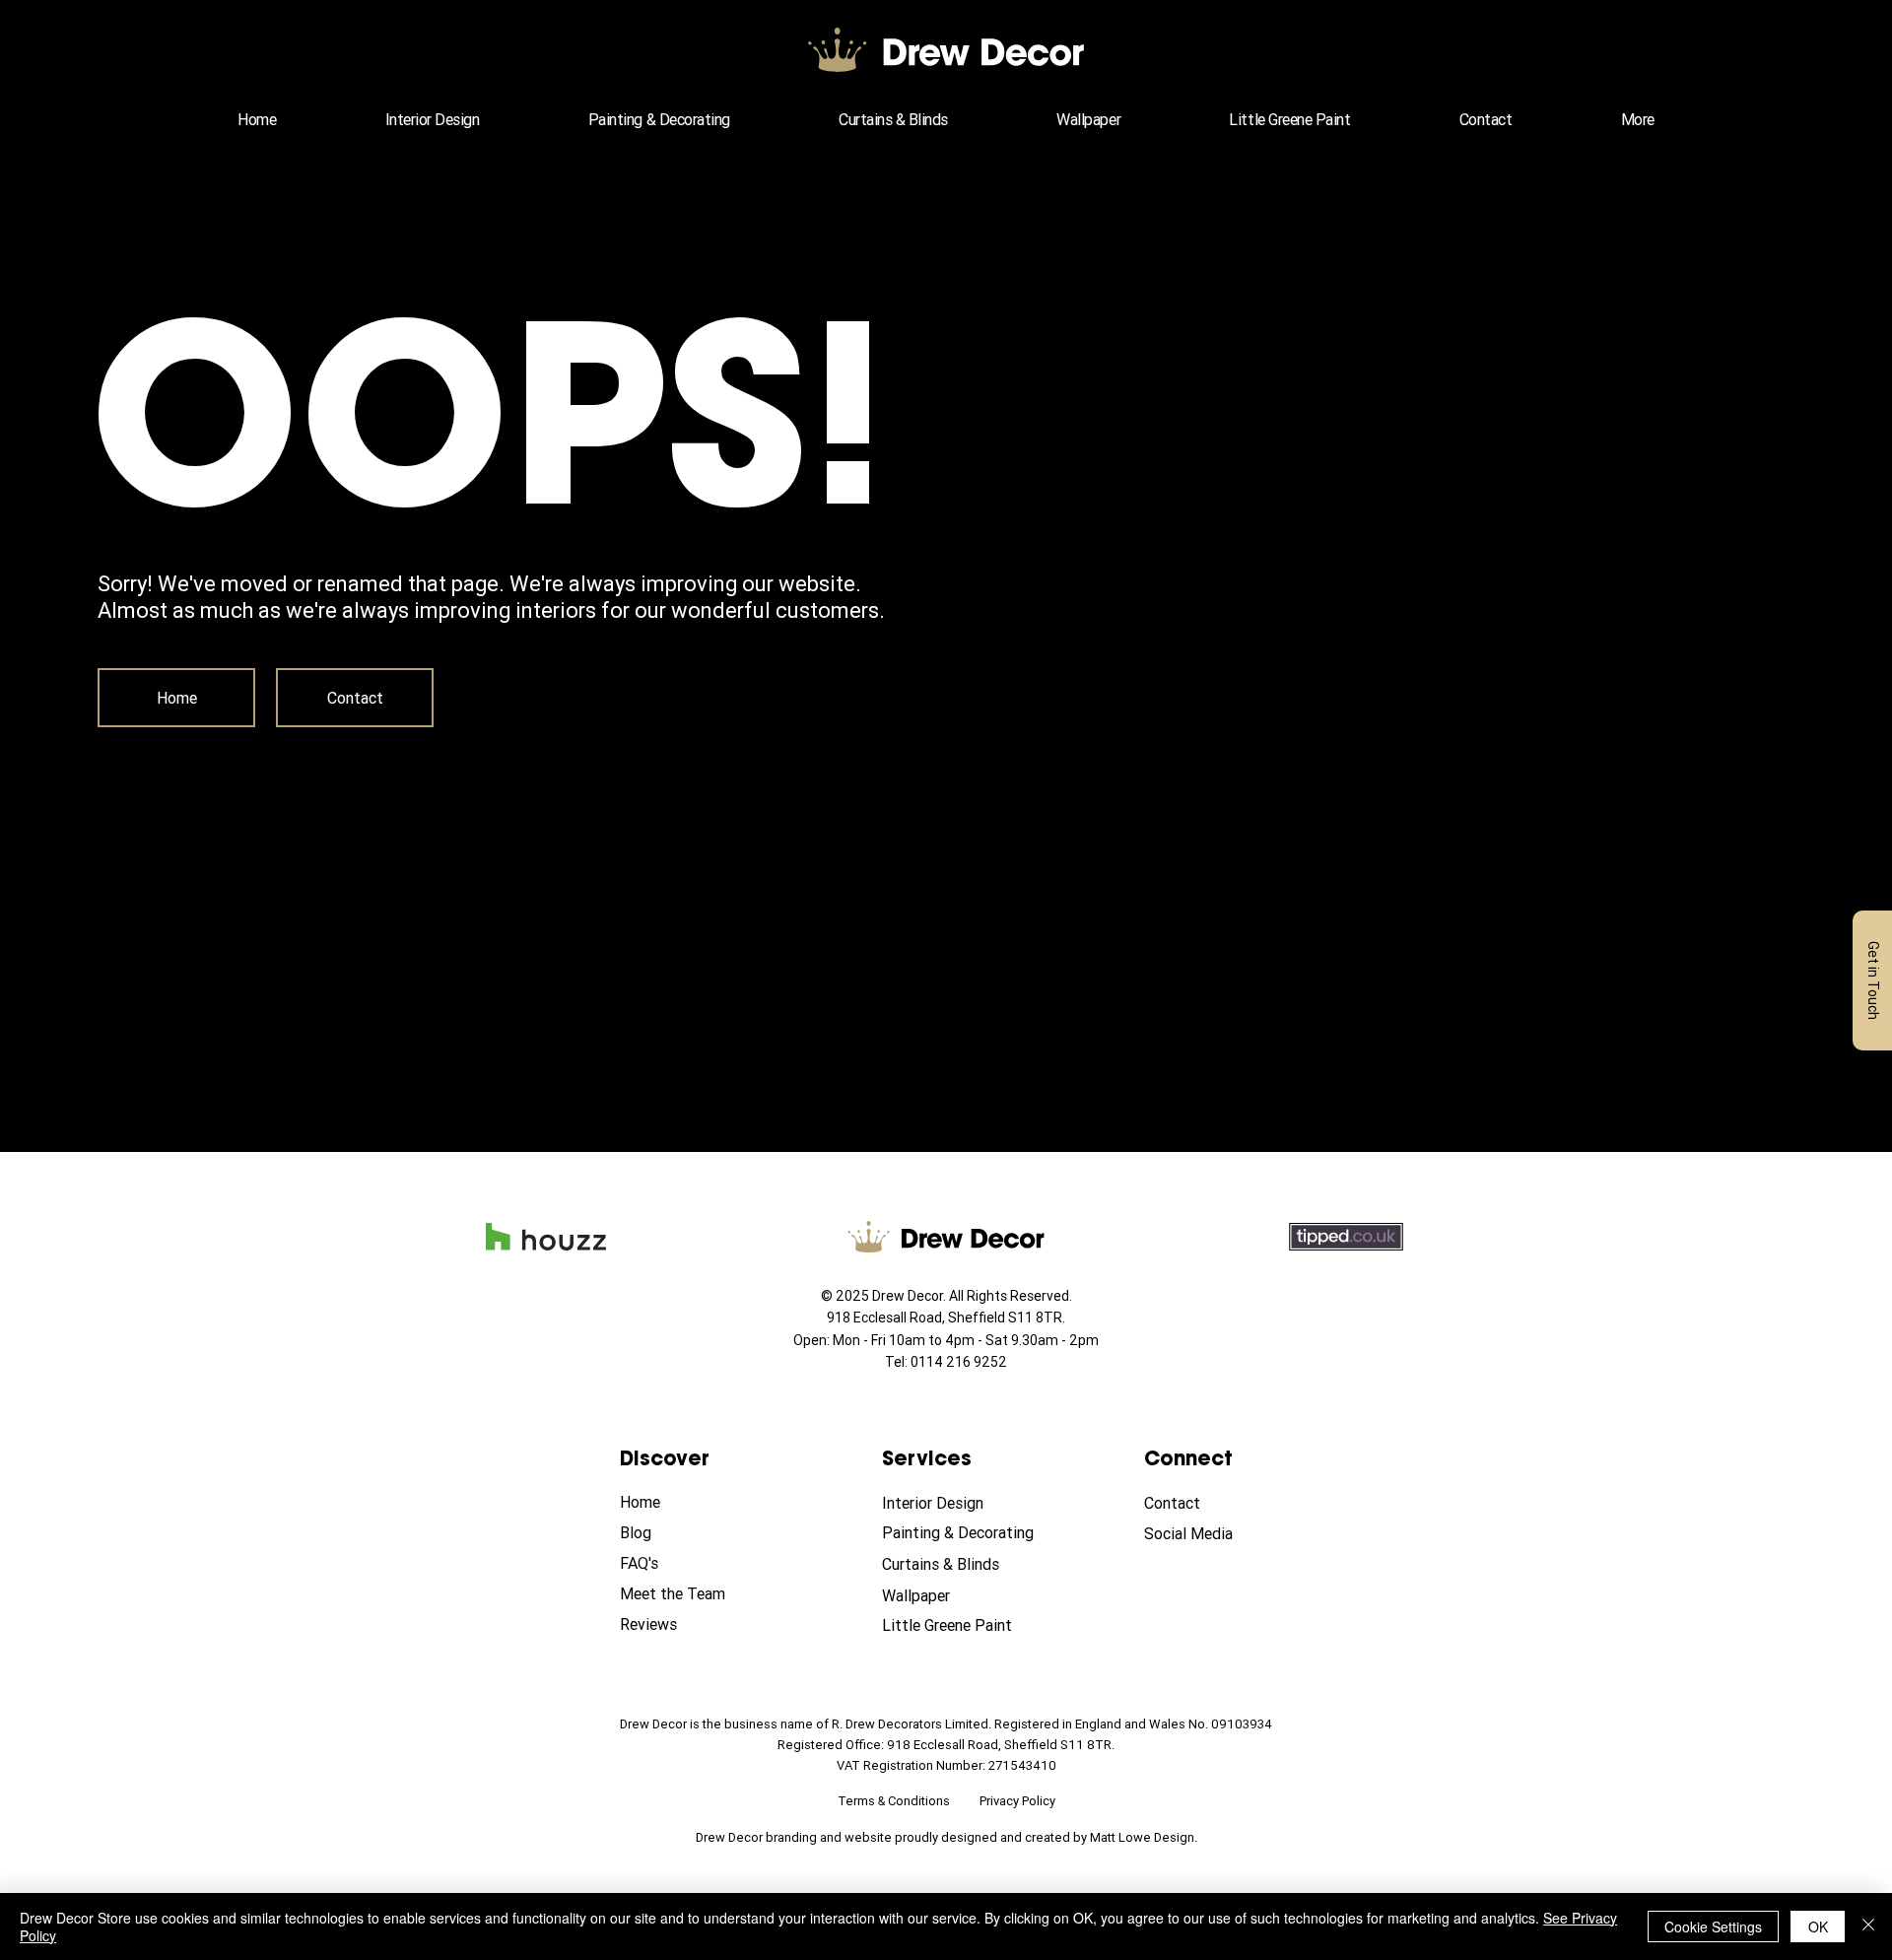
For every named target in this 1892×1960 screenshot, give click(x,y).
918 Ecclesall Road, (887, 1318)
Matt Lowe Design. (1144, 1837)
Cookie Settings (1713, 1926)
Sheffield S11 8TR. (1007, 1318)
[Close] (1868, 1926)
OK (1818, 1926)
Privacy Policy (1017, 1801)
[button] (1638, 119)
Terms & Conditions (894, 1801)
